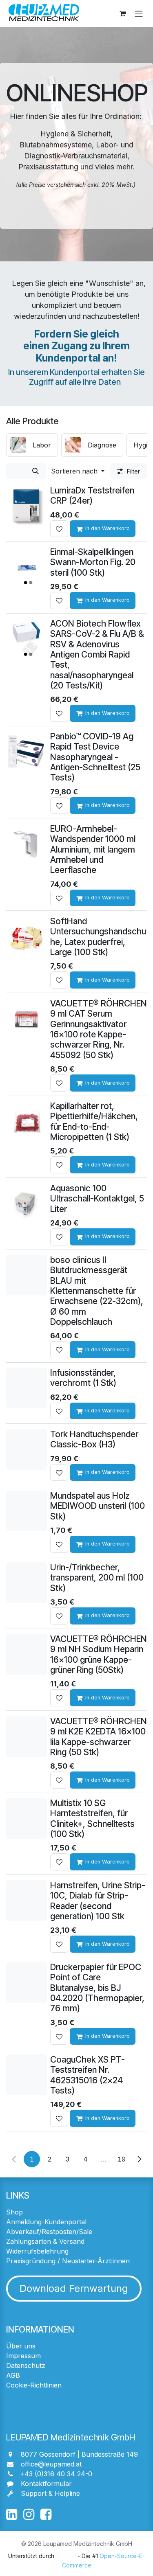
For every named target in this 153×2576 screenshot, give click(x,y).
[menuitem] (32, 445)
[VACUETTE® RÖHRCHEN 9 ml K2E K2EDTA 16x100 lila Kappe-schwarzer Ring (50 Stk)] (27, 1736)
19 (122, 2159)
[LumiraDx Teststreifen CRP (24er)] (27, 506)
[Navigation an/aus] (139, 13)
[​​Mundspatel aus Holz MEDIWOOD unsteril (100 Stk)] (27, 1511)
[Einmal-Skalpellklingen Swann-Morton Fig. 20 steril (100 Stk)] (27, 567)
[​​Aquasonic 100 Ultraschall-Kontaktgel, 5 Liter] (27, 1204)
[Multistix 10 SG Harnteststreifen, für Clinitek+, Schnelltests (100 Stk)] (27, 1818)
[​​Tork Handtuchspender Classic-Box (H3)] (27, 1449)
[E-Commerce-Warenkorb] (122, 13)
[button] (78, 471)
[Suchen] (35, 471)
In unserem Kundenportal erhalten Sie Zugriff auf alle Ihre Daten (76, 377)
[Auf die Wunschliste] (59, 529)
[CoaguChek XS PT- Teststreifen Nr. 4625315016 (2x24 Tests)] (27, 2075)
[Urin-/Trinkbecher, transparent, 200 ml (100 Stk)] (27, 1583)
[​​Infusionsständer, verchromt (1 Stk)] (27, 1388)
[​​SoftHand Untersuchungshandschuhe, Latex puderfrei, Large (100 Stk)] (27, 936)
